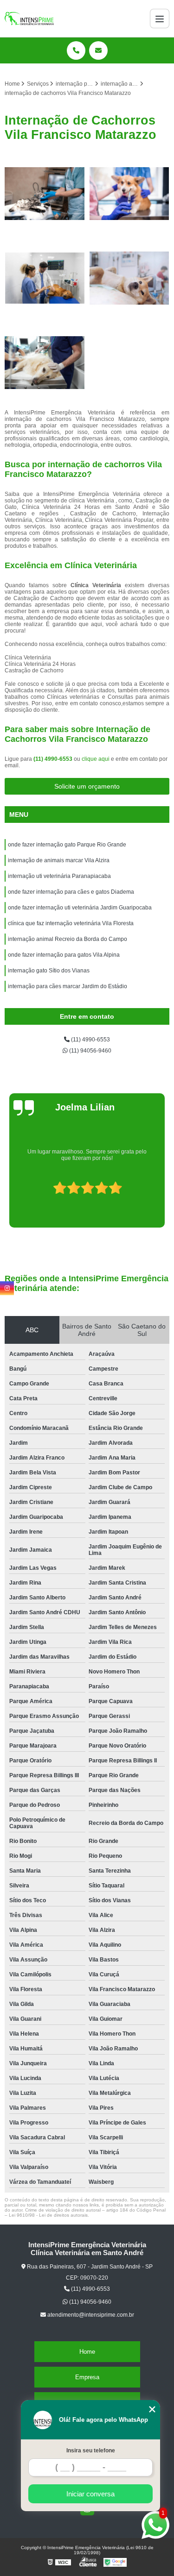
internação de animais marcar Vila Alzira (59, 860)
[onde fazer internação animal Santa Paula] (130, 278)
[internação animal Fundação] (45, 194)
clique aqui (96, 759)
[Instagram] (7, 1288)
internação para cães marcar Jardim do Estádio (68, 986)
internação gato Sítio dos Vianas (49, 971)
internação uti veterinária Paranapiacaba (59, 876)
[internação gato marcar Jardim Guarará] (130, 194)
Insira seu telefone (91, 2451)
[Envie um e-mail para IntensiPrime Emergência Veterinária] (98, 50)
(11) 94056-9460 (90, 1051)
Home (87, 2352)
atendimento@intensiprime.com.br (90, 2315)
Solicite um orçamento (87, 786)
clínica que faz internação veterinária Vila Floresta (71, 923)
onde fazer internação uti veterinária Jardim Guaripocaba (80, 908)
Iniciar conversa (90, 2494)
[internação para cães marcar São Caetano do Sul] (45, 363)
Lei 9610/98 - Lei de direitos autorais (48, 2215)
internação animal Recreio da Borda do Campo (68, 939)
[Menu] (160, 19)
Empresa (87, 2377)
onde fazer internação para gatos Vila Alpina (64, 955)
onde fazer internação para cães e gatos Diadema (71, 892)
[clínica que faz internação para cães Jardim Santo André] (45, 278)
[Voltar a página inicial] (29, 19)
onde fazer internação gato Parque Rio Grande (67, 845)
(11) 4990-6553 (54, 759)
